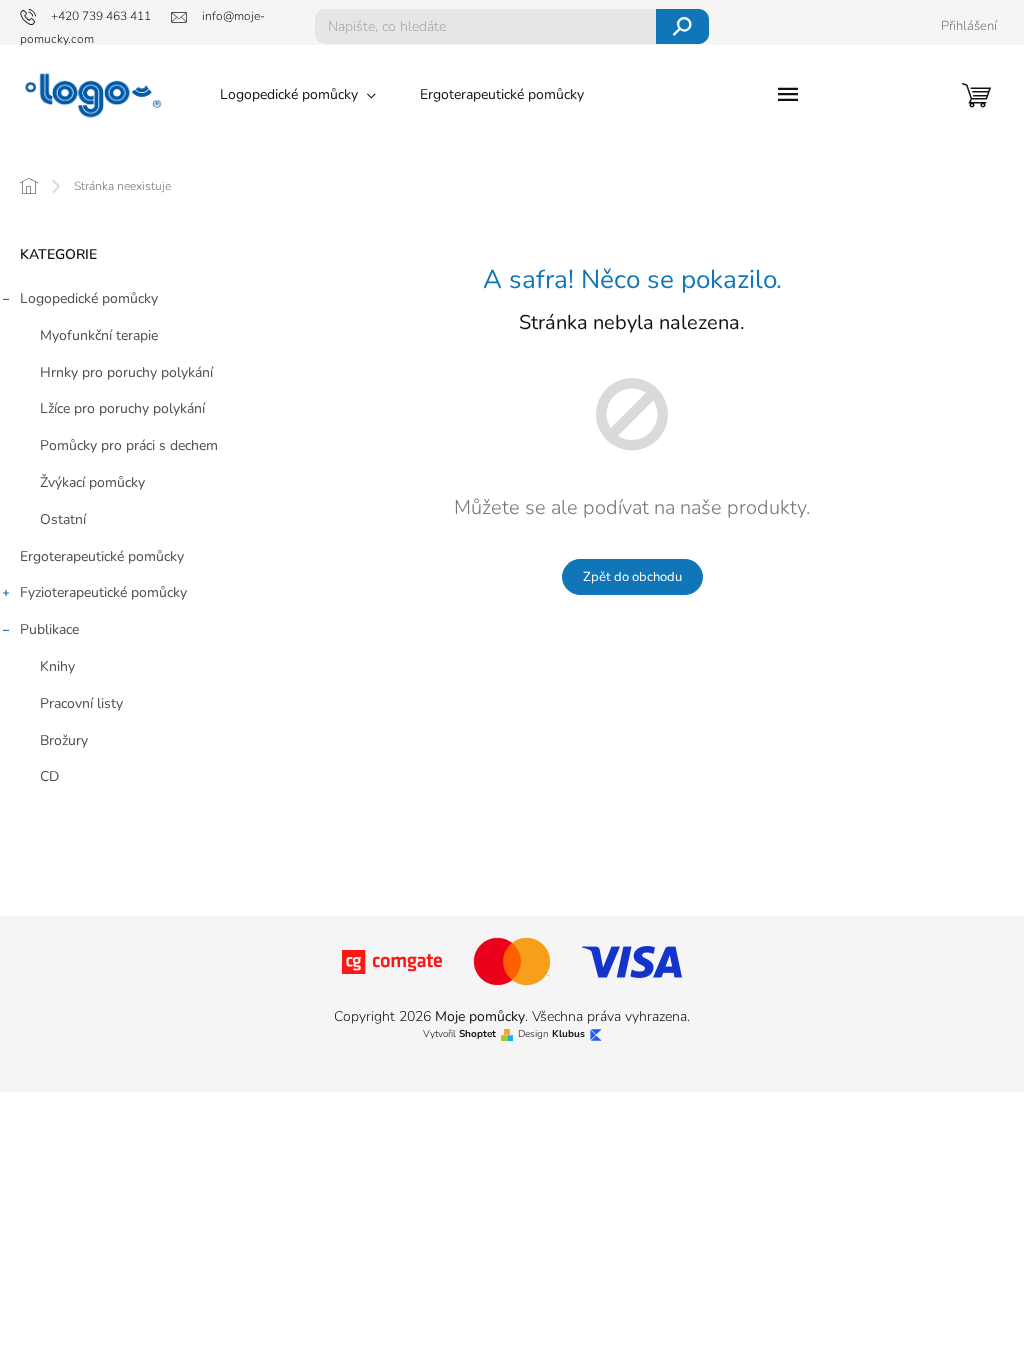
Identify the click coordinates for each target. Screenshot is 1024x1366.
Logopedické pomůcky (89, 298)
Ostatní (63, 519)
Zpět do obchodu (632, 577)
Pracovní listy (81, 703)
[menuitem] (298, 95)
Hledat (682, 26)
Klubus (568, 1034)
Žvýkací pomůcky (92, 482)
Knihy (57, 666)
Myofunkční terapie (99, 335)
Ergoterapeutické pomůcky (102, 556)
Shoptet (477, 1034)
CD (49, 776)
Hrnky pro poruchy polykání (126, 372)
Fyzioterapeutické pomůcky (103, 592)
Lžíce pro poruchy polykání (122, 408)
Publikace (49, 629)
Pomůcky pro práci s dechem (129, 445)
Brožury (64, 740)
